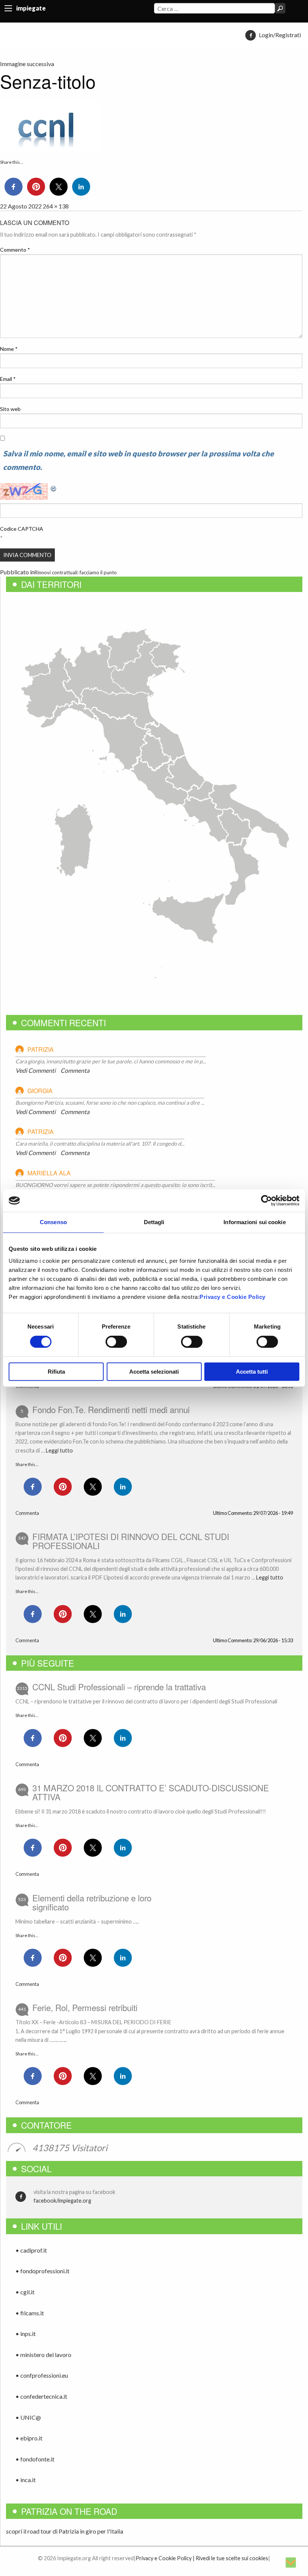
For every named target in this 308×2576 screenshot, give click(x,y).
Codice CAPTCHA (22, 529)
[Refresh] (54, 488)
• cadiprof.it (31, 2250)
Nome (9, 349)
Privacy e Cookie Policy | (165, 2558)
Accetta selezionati (154, 1372)
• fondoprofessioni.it (42, 2271)
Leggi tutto (59, 1450)
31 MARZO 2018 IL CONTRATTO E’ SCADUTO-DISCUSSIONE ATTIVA (151, 1792)
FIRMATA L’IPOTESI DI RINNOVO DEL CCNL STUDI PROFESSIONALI (131, 1541)
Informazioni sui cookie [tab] (254, 1222)
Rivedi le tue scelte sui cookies (232, 2558)
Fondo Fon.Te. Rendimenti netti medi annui (111, 1409)
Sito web (10, 409)
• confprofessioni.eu (42, 2375)
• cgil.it (25, 2292)
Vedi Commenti (35, 1070)
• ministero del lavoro (43, 2355)
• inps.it (26, 2334)
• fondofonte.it (35, 2459)
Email (8, 379)
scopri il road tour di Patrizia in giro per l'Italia (65, 2531)
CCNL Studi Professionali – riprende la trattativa (119, 1687)
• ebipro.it (29, 2438)
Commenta (75, 1070)
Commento (15, 250)
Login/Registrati (280, 35)
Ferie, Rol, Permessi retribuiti (85, 2007)
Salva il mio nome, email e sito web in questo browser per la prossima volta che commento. (138, 460)
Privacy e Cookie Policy (233, 1297)
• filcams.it (30, 2313)
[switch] (116, 1342)
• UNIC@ (28, 2417)
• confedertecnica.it (41, 2396)
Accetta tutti (252, 1372)
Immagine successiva (27, 64)
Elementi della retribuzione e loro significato (92, 1902)
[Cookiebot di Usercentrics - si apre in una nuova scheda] (266, 1200)
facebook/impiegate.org (62, 2201)
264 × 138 (56, 206)
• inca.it (26, 2480)
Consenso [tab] (53, 1222)
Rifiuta (56, 1372)
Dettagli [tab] (154, 1222)
